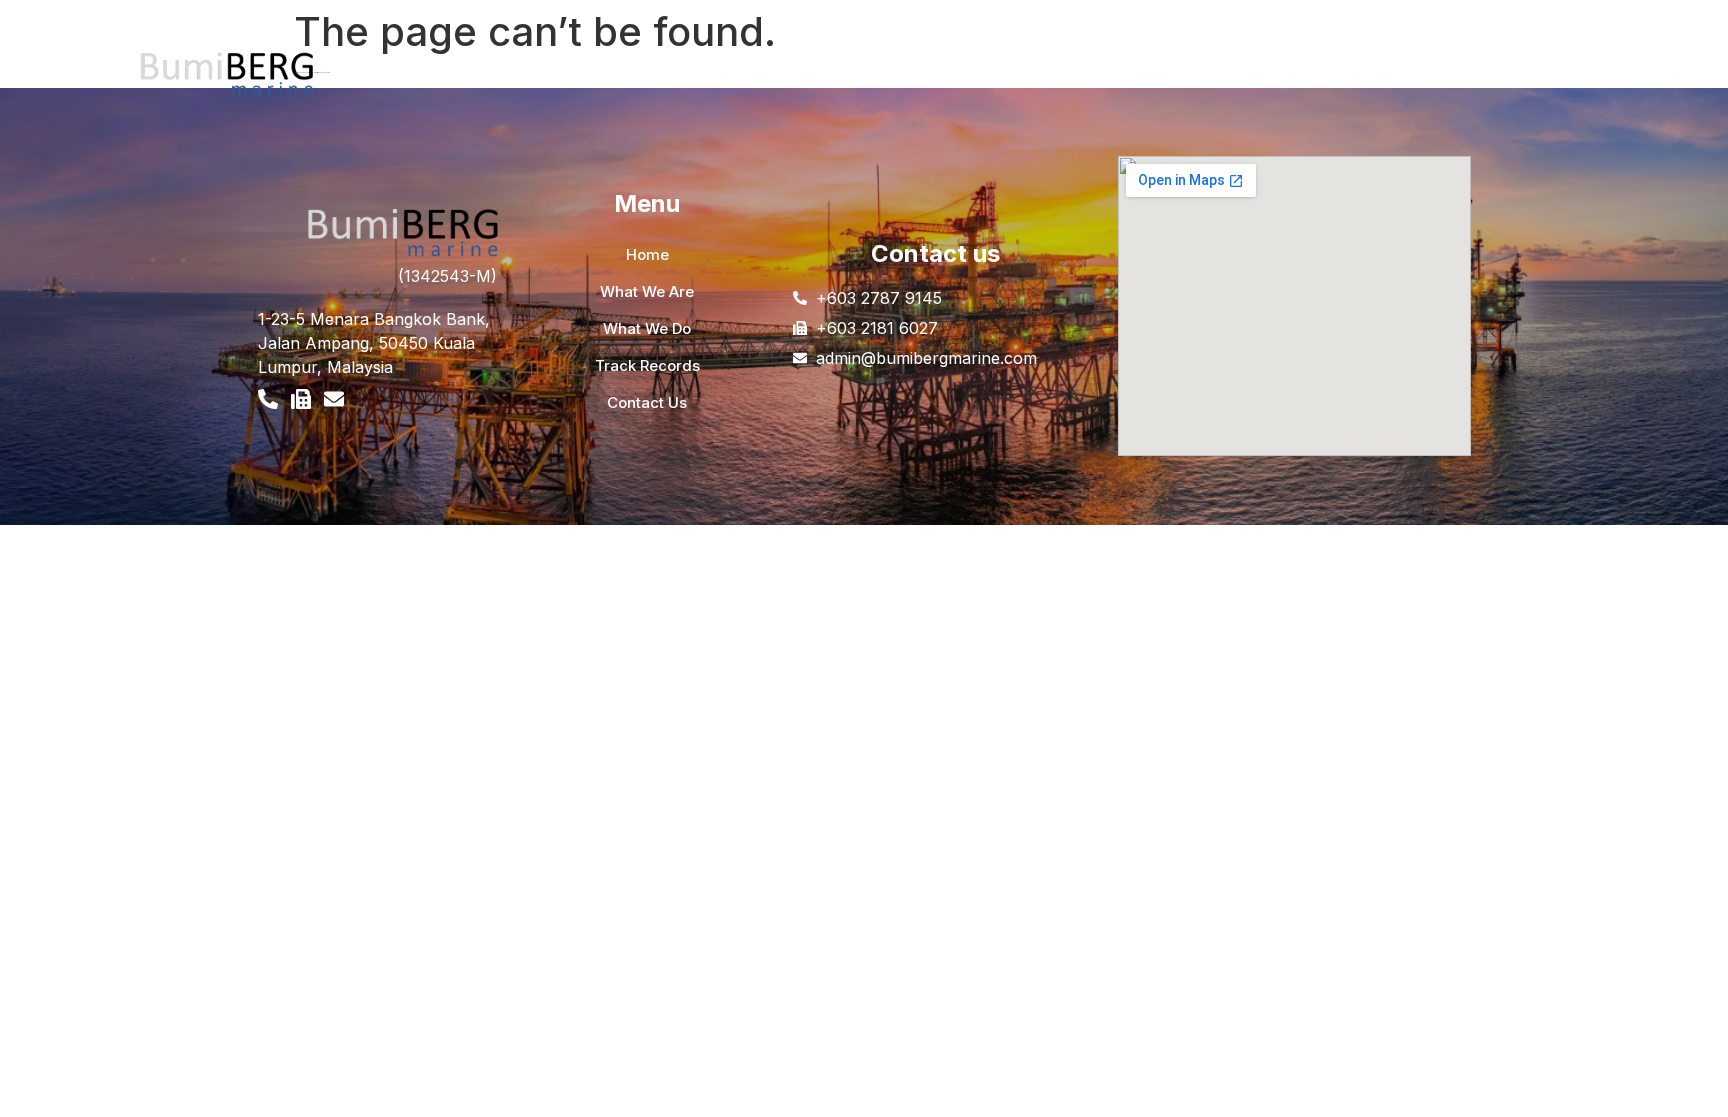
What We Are (464, 76)
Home (374, 76)
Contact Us (812, 76)
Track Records (697, 76)
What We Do (578, 76)
